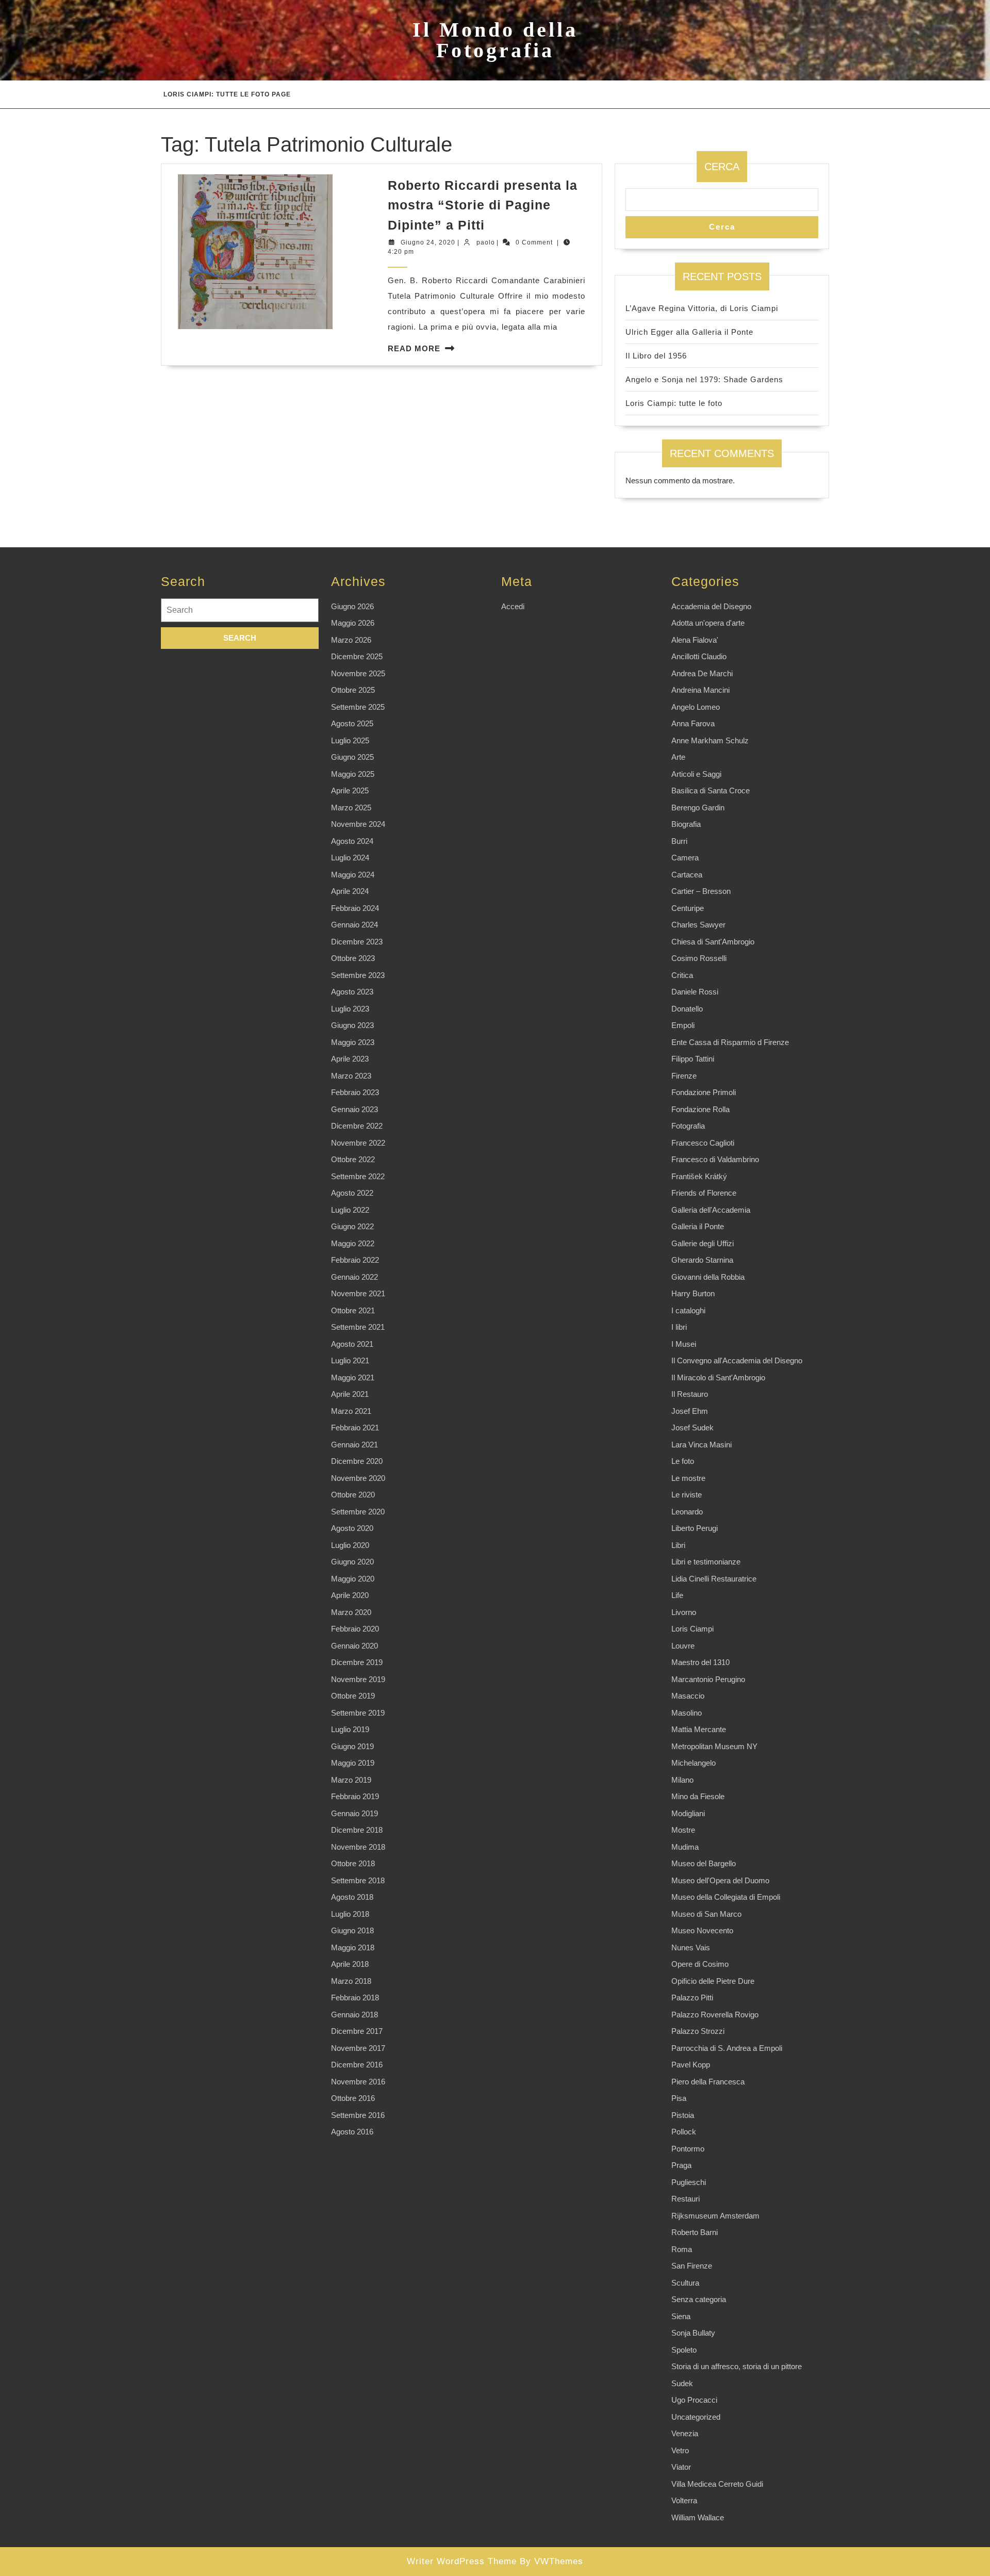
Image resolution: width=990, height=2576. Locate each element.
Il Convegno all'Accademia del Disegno (737, 1360)
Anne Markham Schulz (710, 740)
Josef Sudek (692, 1428)
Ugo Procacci (694, 2400)
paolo (486, 242)
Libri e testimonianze (706, 1562)
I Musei (684, 1344)
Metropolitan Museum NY (714, 1746)
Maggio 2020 (353, 1579)
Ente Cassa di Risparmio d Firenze (730, 1042)
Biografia (686, 824)
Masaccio (688, 1696)
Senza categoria (699, 2299)
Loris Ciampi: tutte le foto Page (227, 94)
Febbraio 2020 (355, 1629)
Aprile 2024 (350, 891)
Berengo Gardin (698, 808)
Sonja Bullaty (693, 2333)
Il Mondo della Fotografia (495, 40)
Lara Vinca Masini (702, 1445)
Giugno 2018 (352, 1930)
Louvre (683, 1646)
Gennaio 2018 (354, 2015)
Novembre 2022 (358, 1143)
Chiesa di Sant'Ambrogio (713, 942)
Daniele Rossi (695, 992)
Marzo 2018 (351, 1981)
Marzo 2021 (351, 1411)
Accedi (513, 606)
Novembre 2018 (358, 1847)
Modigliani (688, 1813)
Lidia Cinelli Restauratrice (714, 1579)
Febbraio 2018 (355, 1998)
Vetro (680, 2450)
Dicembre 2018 (357, 1830)
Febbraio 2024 (355, 908)
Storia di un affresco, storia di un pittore (737, 2366)
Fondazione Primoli (704, 1092)
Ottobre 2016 (353, 2098)
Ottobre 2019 (353, 1696)
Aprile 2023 (350, 1059)
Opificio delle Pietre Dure (713, 1981)
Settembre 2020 (358, 1512)
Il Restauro (690, 1394)
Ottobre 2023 (353, 958)
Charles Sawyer (698, 925)
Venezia (685, 2433)
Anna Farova (693, 723)
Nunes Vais (691, 1947)
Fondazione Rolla (700, 1109)
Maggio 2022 (353, 1243)
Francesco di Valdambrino (715, 1159)
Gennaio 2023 (354, 1109)
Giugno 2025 (352, 757)
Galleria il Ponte (698, 1226)
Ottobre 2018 (353, 1863)
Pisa (679, 2098)
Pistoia (683, 2115)
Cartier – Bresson (701, 891)
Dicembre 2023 (357, 942)
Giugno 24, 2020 (428, 242)
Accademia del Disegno (711, 606)
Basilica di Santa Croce (711, 790)
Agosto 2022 (352, 1193)
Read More (414, 348)
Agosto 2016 (352, 2132)
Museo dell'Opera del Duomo (720, 1880)
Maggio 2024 (353, 875)
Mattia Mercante (699, 1729)
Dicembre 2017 (357, 2031)
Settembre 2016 (358, 2115)
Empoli (683, 1025)
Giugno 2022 (352, 1226)
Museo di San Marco (706, 1914)
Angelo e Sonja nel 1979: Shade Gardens (704, 379)
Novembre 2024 (358, 824)
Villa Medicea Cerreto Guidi (717, 2484)
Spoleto (684, 2350)
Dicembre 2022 (357, 1126)
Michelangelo (694, 1763)
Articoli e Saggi (696, 774)
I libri (679, 1327)
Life (677, 1595)
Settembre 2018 (358, 1880)
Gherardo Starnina (702, 1260)
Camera (685, 858)
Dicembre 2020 (357, 1461)
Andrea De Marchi (702, 673)
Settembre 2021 (358, 1327)
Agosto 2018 (352, 1897)
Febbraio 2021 (355, 1428)
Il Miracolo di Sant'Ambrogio (718, 1377)
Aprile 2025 (350, 790)
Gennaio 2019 (354, 1813)
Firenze (684, 1076)
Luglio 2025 (350, 740)
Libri (678, 1545)
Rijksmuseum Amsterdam (715, 2216)
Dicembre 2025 (357, 656)
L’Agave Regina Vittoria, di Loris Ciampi (702, 308)
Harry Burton (693, 1293)
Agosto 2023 (352, 992)
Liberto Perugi (695, 1528)
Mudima (685, 1847)
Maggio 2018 (353, 1947)
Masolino (687, 1713)
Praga (681, 2165)
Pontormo (688, 2149)
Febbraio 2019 (355, 1796)
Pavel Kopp (691, 2065)
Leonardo (687, 1512)
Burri (679, 841)
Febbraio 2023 (355, 1092)
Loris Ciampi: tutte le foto (674, 403)
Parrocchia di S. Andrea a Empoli (727, 2048)
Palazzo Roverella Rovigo (715, 2015)
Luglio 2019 (350, 1729)
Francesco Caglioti (703, 1143)
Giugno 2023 (352, 1025)
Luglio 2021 (350, 1360)
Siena (681, 2316)
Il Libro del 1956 (656, 356)
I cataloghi (688, 1310)
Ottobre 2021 (353, 1310)
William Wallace (698, 2517)
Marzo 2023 (351, 1076)
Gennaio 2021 (354, 1445)
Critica (682, 975)
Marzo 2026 (351, 640)
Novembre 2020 (358, 1478)
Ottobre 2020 (353, 1495)
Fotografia (688, 1126)
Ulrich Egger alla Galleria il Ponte (689, 332)
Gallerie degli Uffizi (703, 1243)
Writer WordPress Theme (462, 2561)
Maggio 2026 (353, 623)
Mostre (683, 1830)
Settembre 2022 (358, 1176)
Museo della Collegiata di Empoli (726, 1897)
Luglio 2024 (350, 858)
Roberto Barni (695, 2232)
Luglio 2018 (350, 1914)
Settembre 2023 (358, 975)
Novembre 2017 (358, 2048)
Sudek (682, 2383)
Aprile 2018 (350, 1964)
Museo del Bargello (704, 1863)
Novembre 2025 (358, 673)
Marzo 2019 (351, 1780)
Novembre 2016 (358, 2082)
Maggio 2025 (353, 774)
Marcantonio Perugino (708, 1679)
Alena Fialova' (695, 640)
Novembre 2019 (358, 1679)
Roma (682, 2249)
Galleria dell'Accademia (711, 1210)
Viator (681, 2467)
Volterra (684, 2500)
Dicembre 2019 (357, 1662)
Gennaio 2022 (354, 1277)
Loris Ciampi (692, 1629)
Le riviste (687, 1495)
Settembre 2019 (358, 1713)
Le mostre (688, 1478)
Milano (682, 1780)
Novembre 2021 (358, 1293)
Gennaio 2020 (354, 1646)
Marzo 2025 (351, 808)
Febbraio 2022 (355, 1260)
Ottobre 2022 (353, 1159)
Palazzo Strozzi (698, 2031)
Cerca (722, 167)
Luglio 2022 (350, 1210)
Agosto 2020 (352, 1528)
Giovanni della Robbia (708, 1277)
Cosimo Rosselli (699, 958)
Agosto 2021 (352, 1344)
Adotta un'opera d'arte (708, 623)
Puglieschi (689, 2182)
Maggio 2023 (353, 1042)
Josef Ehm (690, 1411)
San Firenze (692, 2266)
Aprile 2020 (350, 1595)
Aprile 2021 (350, 1394)
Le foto (683, 1461)
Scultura (685, 2283)
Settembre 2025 (358, 707)
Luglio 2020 (350, 1545)
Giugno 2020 (352, 1562)
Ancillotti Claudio (699, 656)
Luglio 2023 (350, 1009)
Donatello (687, 1009)
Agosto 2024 (352, 841)
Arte (678, 757)
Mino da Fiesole (698, 1796)
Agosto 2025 (352, 723)
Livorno (684, 1612)
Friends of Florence (704, 1193)
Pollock (684, 2132)
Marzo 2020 (351, 1612)
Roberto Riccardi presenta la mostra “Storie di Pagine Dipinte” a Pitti (483, 205)
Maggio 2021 (353, 1377)
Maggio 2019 (353, 1763)
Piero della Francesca (708, 2082)
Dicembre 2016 (357, 2065)
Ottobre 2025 (353, 690)
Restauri (686, 2199)
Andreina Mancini (700, 690)
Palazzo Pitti (692, 1998)
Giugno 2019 (352, 1746)
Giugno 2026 (352, 606)
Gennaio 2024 (354, 925)
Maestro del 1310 (700, 1662)
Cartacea (687, 875)
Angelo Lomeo (696, 707)
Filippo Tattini (693, 1059)
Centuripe (688, 908)
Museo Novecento (702, 1930)
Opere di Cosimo (700, 1964)
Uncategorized (696, 2417)
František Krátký (699, 1176)
